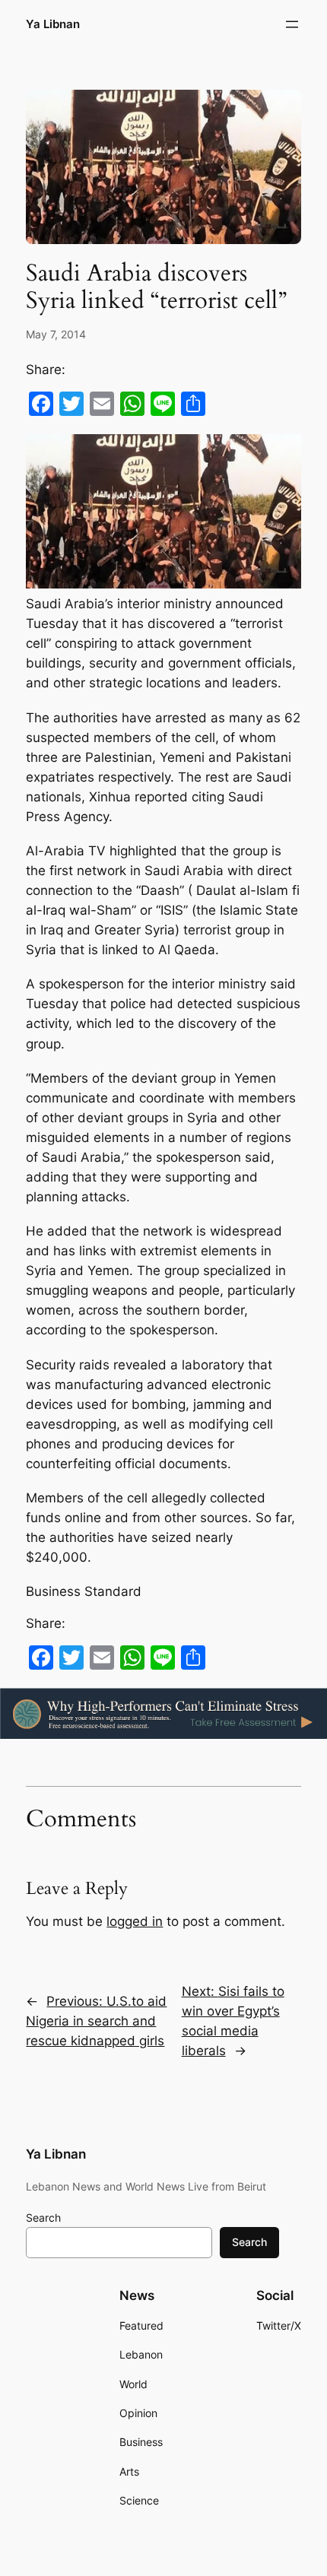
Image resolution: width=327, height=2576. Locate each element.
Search (43, 2218)
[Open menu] (292, 24)
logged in (135, 1921)
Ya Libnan (53, 24)
